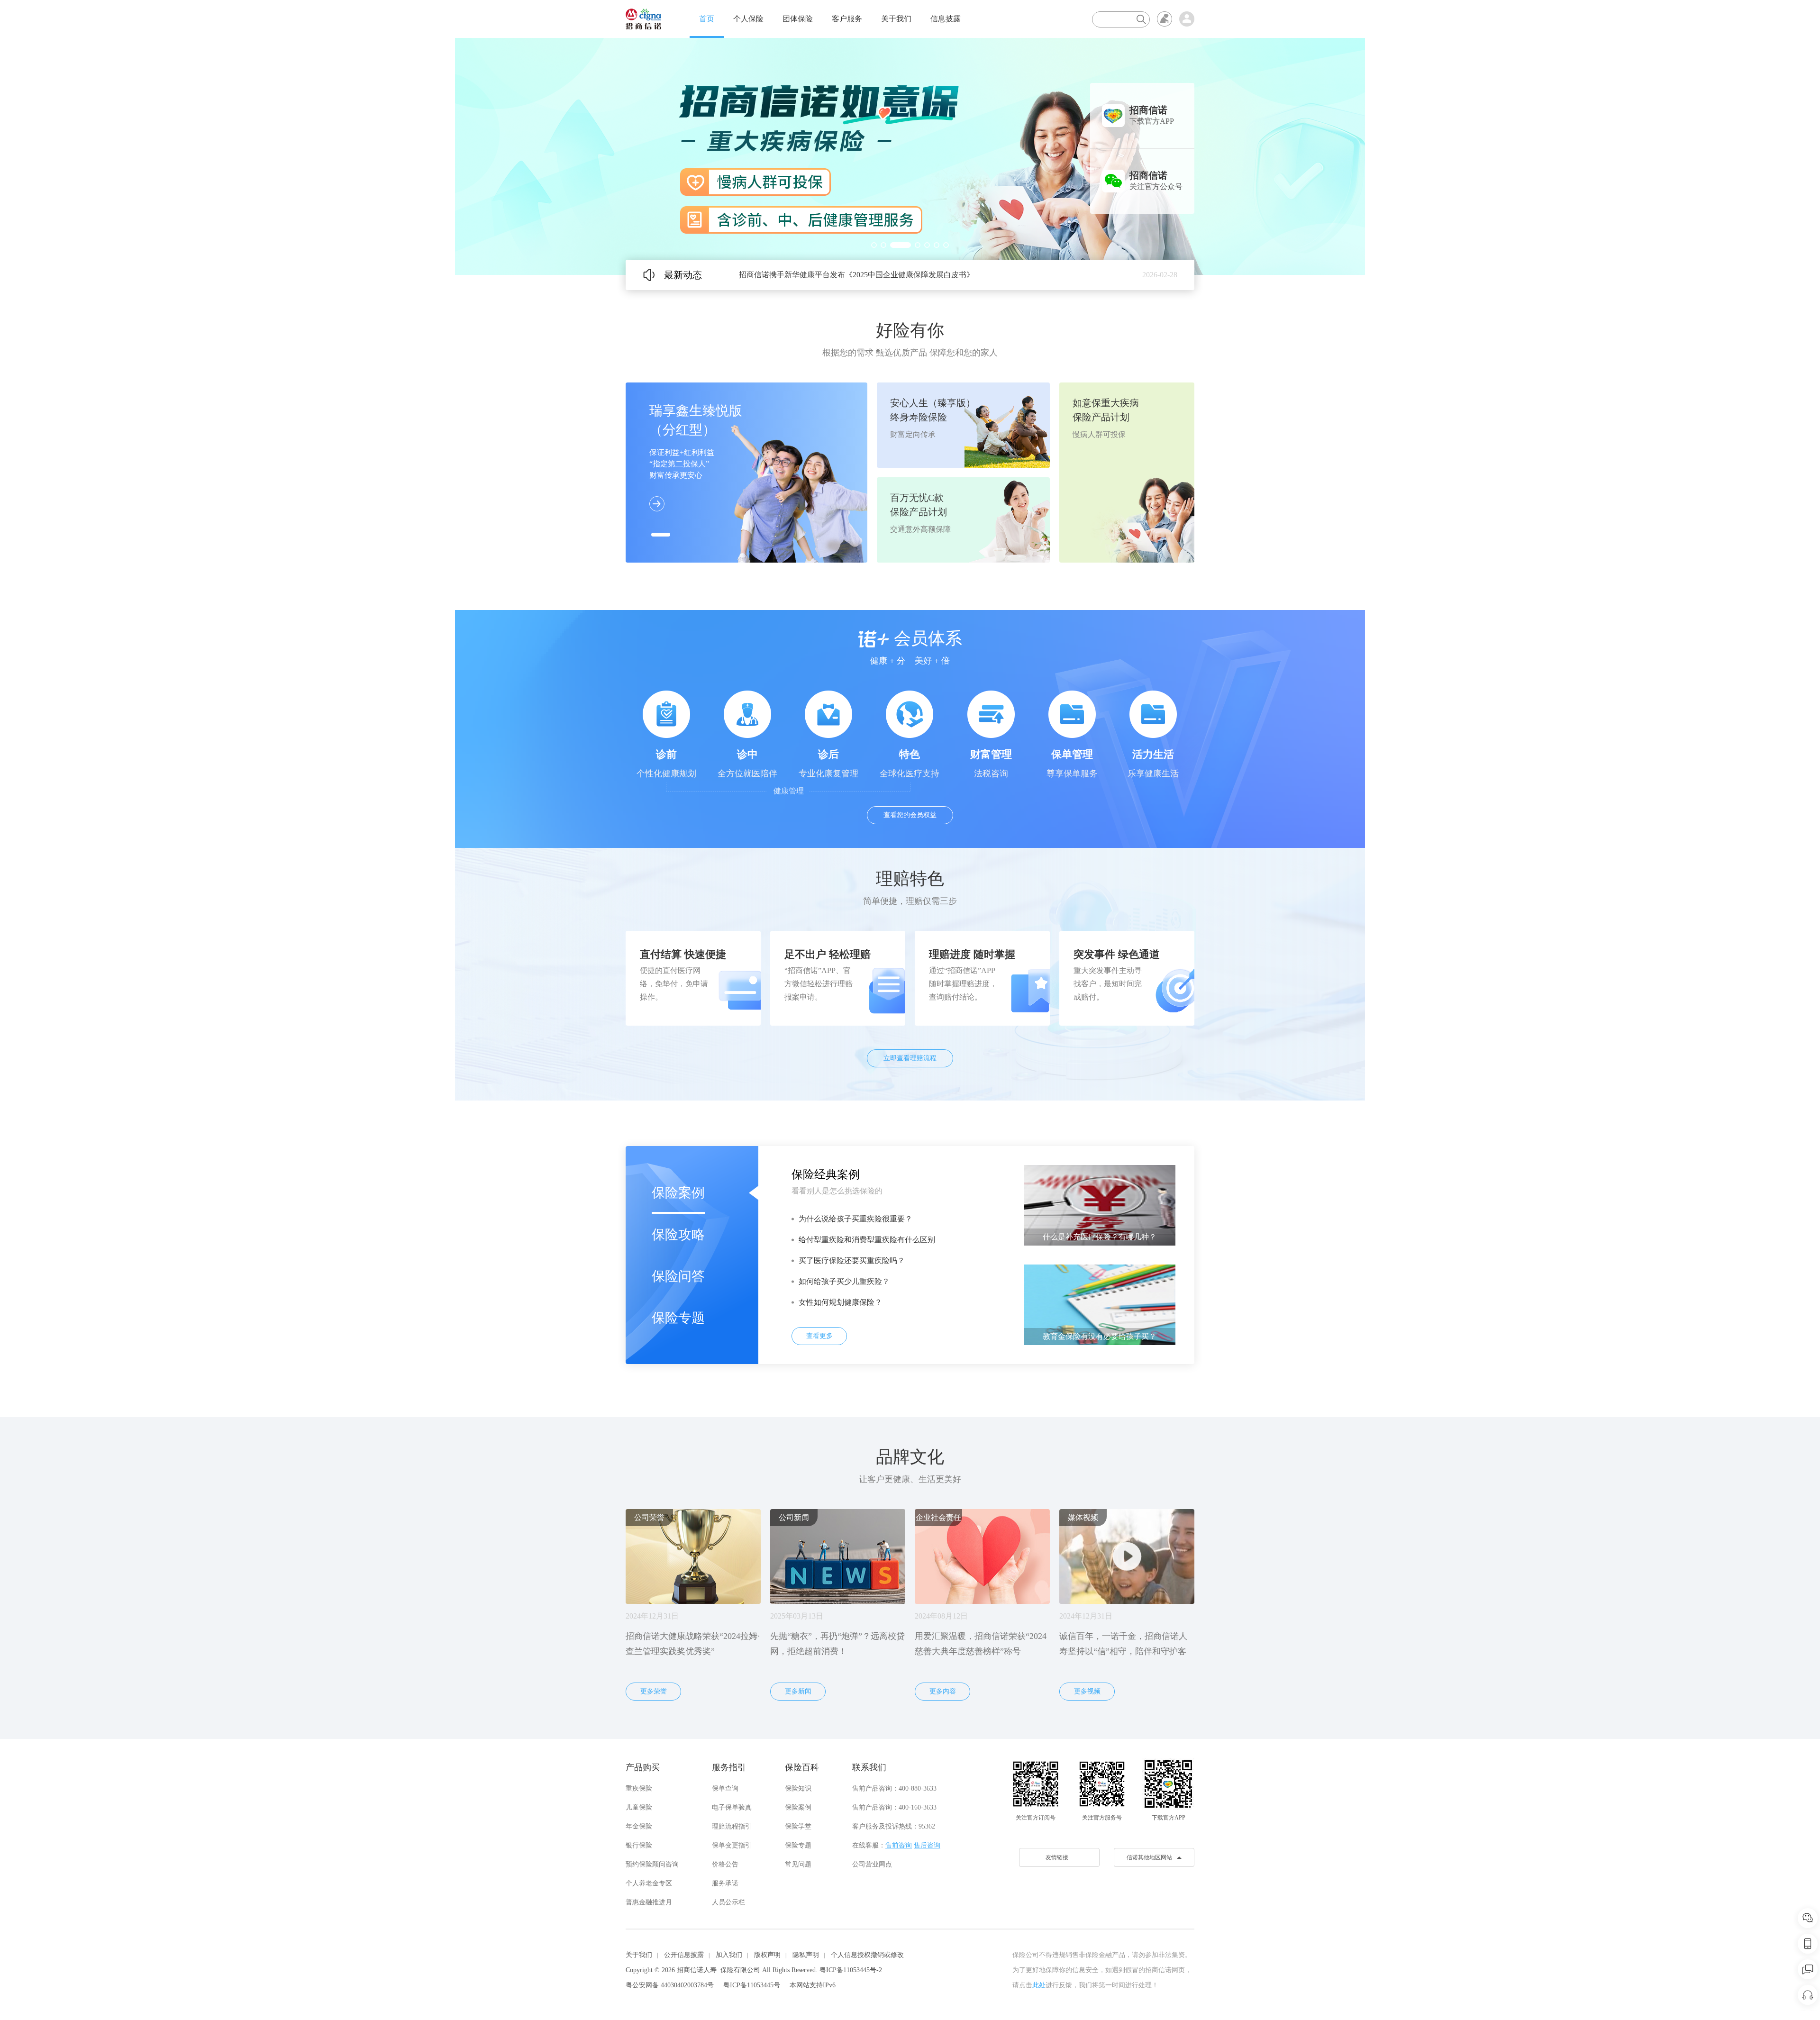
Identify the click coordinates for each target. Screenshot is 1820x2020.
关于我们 (896, 19)
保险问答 (678, 1276)
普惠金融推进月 (649, 1902)
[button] (874, 245)
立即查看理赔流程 (910, 1058)
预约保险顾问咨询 (652, 1864)
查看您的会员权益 (910, 815)
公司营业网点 (872, 1864)
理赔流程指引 (732, 1826)
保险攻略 (678, 1234)
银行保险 (639, 1845)
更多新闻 (798, 1691)
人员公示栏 (728, 1902)
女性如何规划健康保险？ (840, 1302)
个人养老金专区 (649, 1883)
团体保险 (798, 19)
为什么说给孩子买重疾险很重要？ (855, 1219)
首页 (707, 19)
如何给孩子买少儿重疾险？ (844, 1281)
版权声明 (767, 1955)
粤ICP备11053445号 (752, 1985)
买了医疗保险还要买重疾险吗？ (852, 1260)
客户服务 (847, 19)
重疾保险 (639, 1788)
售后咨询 (927, 1845)
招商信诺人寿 (697, 1970)
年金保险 (639, 1826)
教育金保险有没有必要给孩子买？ (1100, 1336)
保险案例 (678, 1193)
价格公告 (725, 1864)
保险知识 (798, 1788)
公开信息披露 (684, 1955)
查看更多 (819, 1336)
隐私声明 (806, 1955)
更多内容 (943, 1691)
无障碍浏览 (1165, 19)
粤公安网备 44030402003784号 (670, 1985)
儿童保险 (639, 1807)
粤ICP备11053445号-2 (851, 1970)
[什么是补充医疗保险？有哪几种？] (1100, 1205)
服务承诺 (725, 1883)
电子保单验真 (732, 1807)
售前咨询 (899, 1845)
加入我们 (729, 1955)
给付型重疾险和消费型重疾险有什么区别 (867, 1240)
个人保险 (748, 19)
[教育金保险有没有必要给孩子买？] (1100, 1304)
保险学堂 (798, 1826)
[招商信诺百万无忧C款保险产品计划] (910, 156)
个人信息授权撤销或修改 (867, 1955)
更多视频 (1087, 1691)
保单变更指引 (732, 1845)
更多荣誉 (654, 1691)
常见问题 (798, 1864)
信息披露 (946, 19)
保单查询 (725, 1788)
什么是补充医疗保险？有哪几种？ (1100, 1237)
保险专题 (678, 1318)
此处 (1039, 1985)
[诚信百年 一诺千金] (643, 18)
